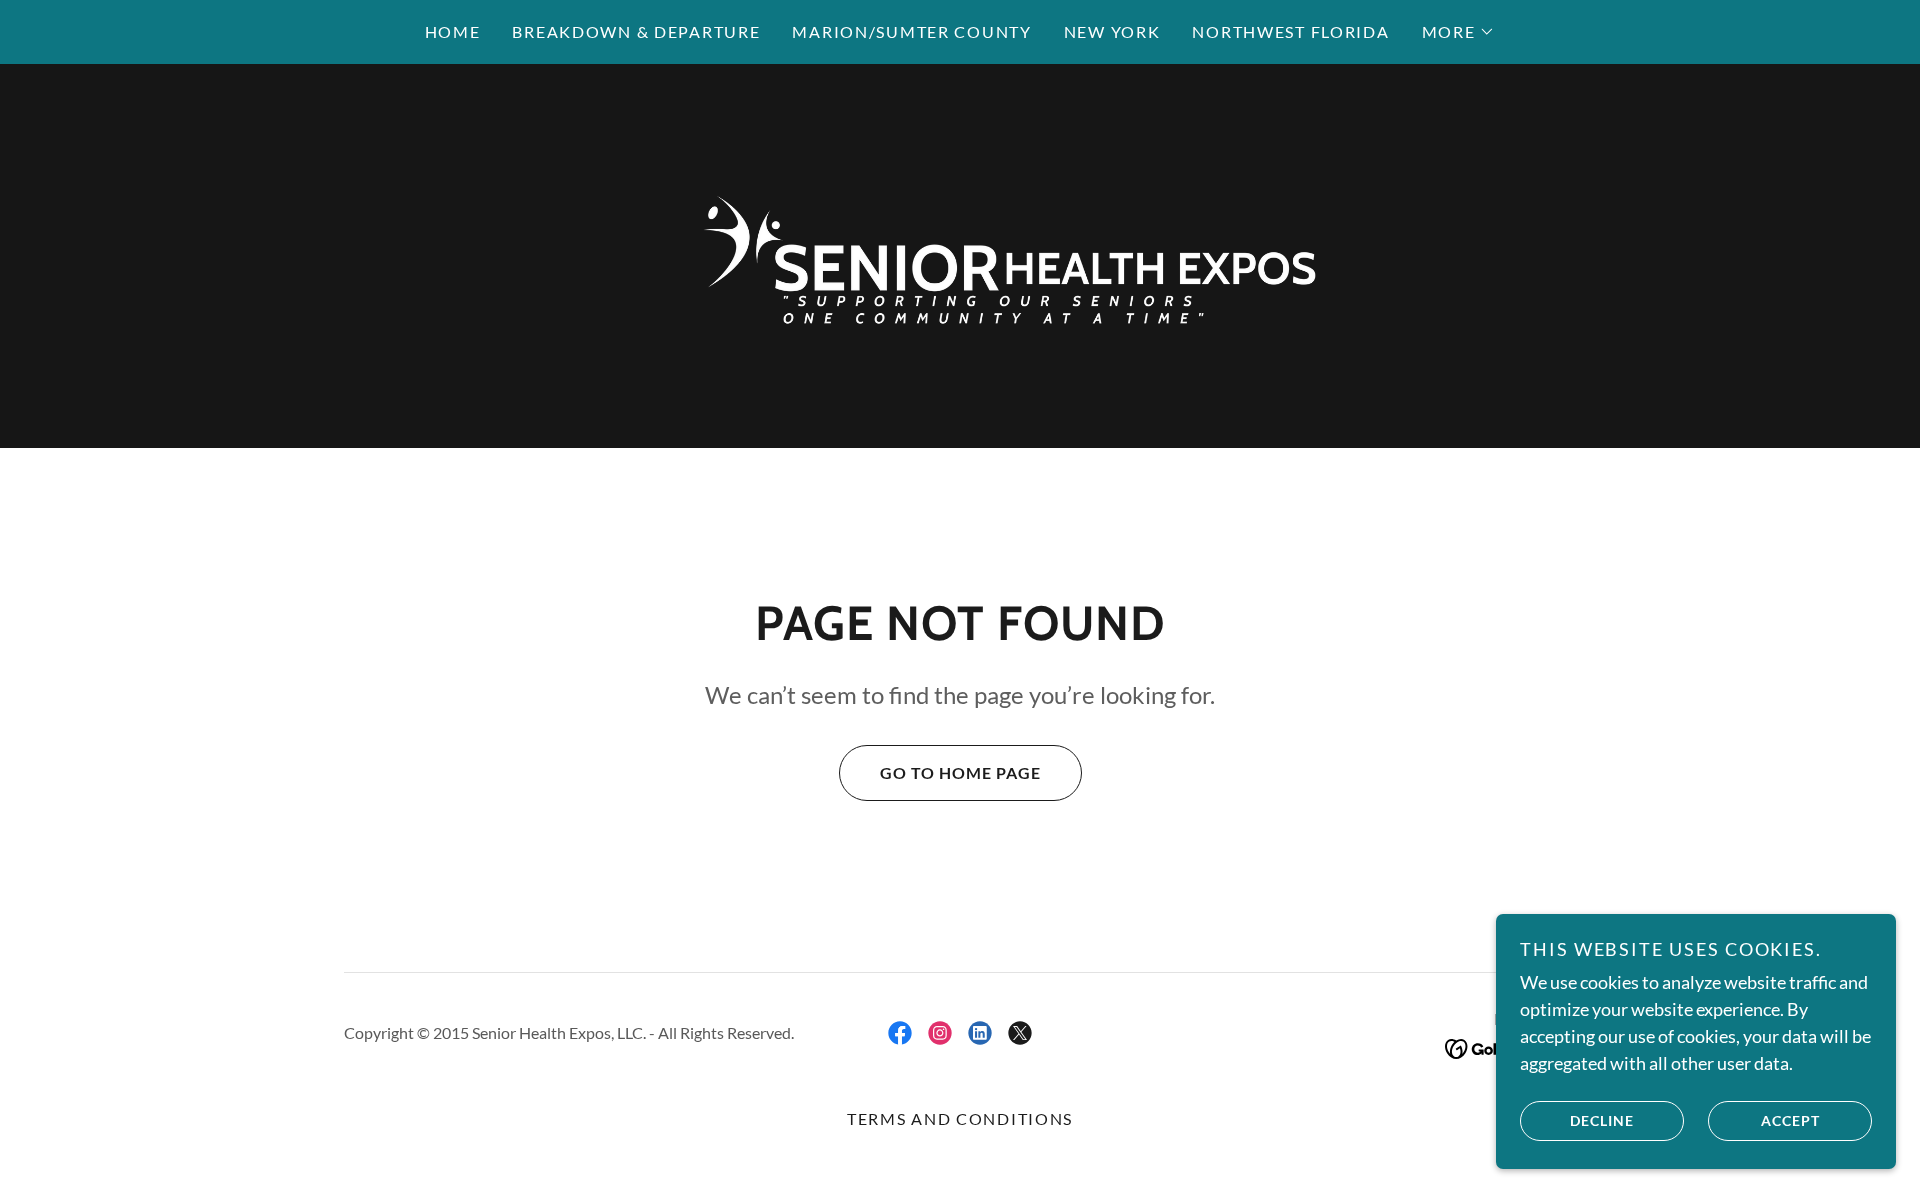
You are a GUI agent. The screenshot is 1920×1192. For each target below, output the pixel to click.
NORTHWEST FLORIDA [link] (1290, 31)
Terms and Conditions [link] (960, 1118)
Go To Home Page (960, 772)
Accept (1790, 1120)
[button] (1459, 32)
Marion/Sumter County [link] (911, 31)
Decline (1602, 1120)
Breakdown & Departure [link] (636, 31)
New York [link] (1112, 31)
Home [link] (453, 31)
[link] (959, 254)
